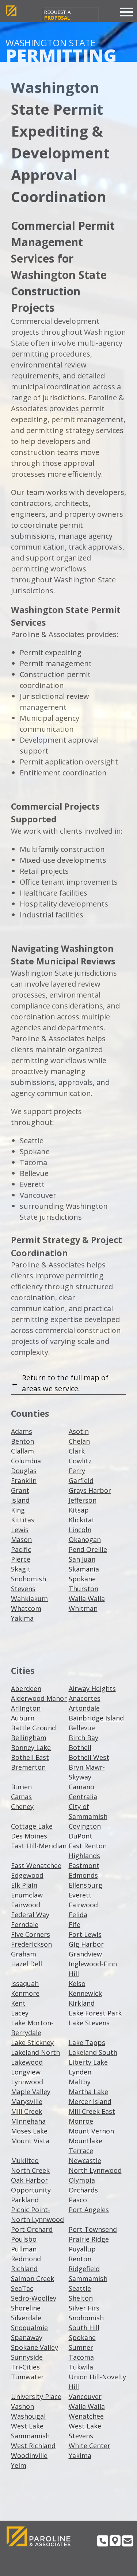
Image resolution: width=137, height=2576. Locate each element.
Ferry (77, 1471)
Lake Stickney (32, 2042)
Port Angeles (89, 2210)
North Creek (30, 2170)
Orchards (83, 2190)
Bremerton (28, 1767)
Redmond (26, 2259)
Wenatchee (86, 2416)
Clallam (22, 1451)
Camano (81, 1787)
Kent (18, 2003)
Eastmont (84, 1865)
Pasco (78, 2200)
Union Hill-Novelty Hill (97, 2382)
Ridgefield (84, 2269)
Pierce (21, 1559)
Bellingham (29, 1738)
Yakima (22, 1618)
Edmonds (83, 1875)
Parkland (25, 2200)
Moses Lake (29, 2131)
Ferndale (25, 1924)
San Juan (82, 1559)
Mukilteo (25, 2160)
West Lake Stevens (85, 2431)
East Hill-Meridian (39, 1846)
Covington (85, 1826)
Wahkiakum (29, 1598)
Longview (26, 2072)
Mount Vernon (91, 2131)
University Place (36, 2396)
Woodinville (29, 2455)
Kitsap (79, 1510)
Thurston (83, 1589)
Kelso (77, 1983)
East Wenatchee (36, 1865)
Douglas (24, 1471)
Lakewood (27, 2062)
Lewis (20, 1530)
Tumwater (27, 2377)
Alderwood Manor (39, 1698)
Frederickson (31, 1944)
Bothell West (89, 1757)
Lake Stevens (89, 2023)
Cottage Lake (32, 1826)
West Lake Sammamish (30, 2431)
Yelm (19, 2465)
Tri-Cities (25, 2367)
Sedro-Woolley (34, 2298)
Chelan (79, 1441)
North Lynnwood (95, 2170)
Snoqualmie (29, 2328)
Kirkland (82, 2003)
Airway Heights (92, 1688)
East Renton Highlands (88, 1851)
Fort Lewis (85, 1934)
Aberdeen (26, 1688)
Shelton (81, 2298)
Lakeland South (93, 2052)
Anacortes (85, 1698)
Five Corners (31, 1934)
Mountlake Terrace (85, 2146)
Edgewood (27, 1875)
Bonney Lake (31, 1747)
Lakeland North (35, 2052)
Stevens (23, 1589)
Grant (20, 1490)
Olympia (82, 2180)
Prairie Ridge (89, 2239)
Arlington (26, 1708)
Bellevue (82, 1728)
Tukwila (81, 2367)
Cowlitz (80, 1461)
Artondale (84, 1708)
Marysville (27, 2101)
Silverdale (26, 2318)
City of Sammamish (88, 1811)
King (18, 1510)
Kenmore (25, 1993)
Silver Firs (84, 2308)
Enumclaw (27, 1895)
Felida (78, 1915)
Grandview (85, 1954)
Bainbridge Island (96, 1718)
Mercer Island (90, 2101)
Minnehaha (28, 2121)
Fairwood (26, 1905)
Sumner (81, 2347)
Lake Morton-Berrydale (32, 2028)
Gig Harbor (86, 1944)
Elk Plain (24, 1885)
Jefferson (83, 1500)
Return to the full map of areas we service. (65, 1383)
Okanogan (85, 1539)
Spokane (82, 1579)
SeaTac (22, 2288)
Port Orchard (32, 2229)
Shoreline (26, 2308)
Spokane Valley (35, 2347)
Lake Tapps (87, 2042)
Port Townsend (93, 2229)
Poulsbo (24, 2239)
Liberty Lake (88, 2062)
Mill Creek (26, 2111)
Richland (24, 2269)
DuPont (81, 1836)
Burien (21, 1787)
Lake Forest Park (95, 2013)
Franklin (24, 1480)
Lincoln (80, 1530)
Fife (75, 1924)
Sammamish (88, 2278)
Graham (24, 1954)
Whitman (83, 1608)
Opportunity (31, 2190)
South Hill (84, 2328)
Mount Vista (30, 2141)
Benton (22, 1441)
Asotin (79, 1431)
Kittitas (23, 1520)
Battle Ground (33, 1728)
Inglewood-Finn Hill (93, 1969)
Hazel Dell (26, 1964)
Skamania (84, 1569)
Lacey (20, 2013)
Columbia (26, 1461)
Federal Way (30, 1915)
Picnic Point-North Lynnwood (37, 2215)
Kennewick (85, 1993)
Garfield (81, 1480)
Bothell (80, 1747)
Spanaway (27, 2337)
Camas (21, 1797)
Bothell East (30, 1757)
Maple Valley (31, 2092)
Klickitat (82, 1520)
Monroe (81, 2121)
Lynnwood (27, 2082)
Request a (57, 15)
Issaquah (25, 1983)
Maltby (80, 2082)
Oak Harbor (29, 2180)
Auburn (23, 1718)
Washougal (28, 2416)
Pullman (24, 2249)
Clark (77, 1451)
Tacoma (81, 2357)
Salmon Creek (33, 2278)
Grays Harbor (90, 1490)
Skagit (21, 1569)
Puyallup (82, 2249)
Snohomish (28, 1579)
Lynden (80, 2072)
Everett (80, 1895)
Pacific (21, 1549)
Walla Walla (87, 1598)
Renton (80, 2259)
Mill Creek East (92, 2111)
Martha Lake (88, 2092)
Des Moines (29, 1836)
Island (20, 1500)
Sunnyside (27, 2357)
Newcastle (85, 2160)
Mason (21, 1539)
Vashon (22, 2406)
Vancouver (85, 2396)
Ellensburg (85, 1885)
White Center (90, 2446)
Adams (22, 1431)
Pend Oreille (88, 1549)
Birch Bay (83, 1738)
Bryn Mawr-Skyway (87, 1772)
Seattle (80, 2288)
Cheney (22, 1806)
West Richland (33, 2446)
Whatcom (26, 1608)
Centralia (83, 1797)
